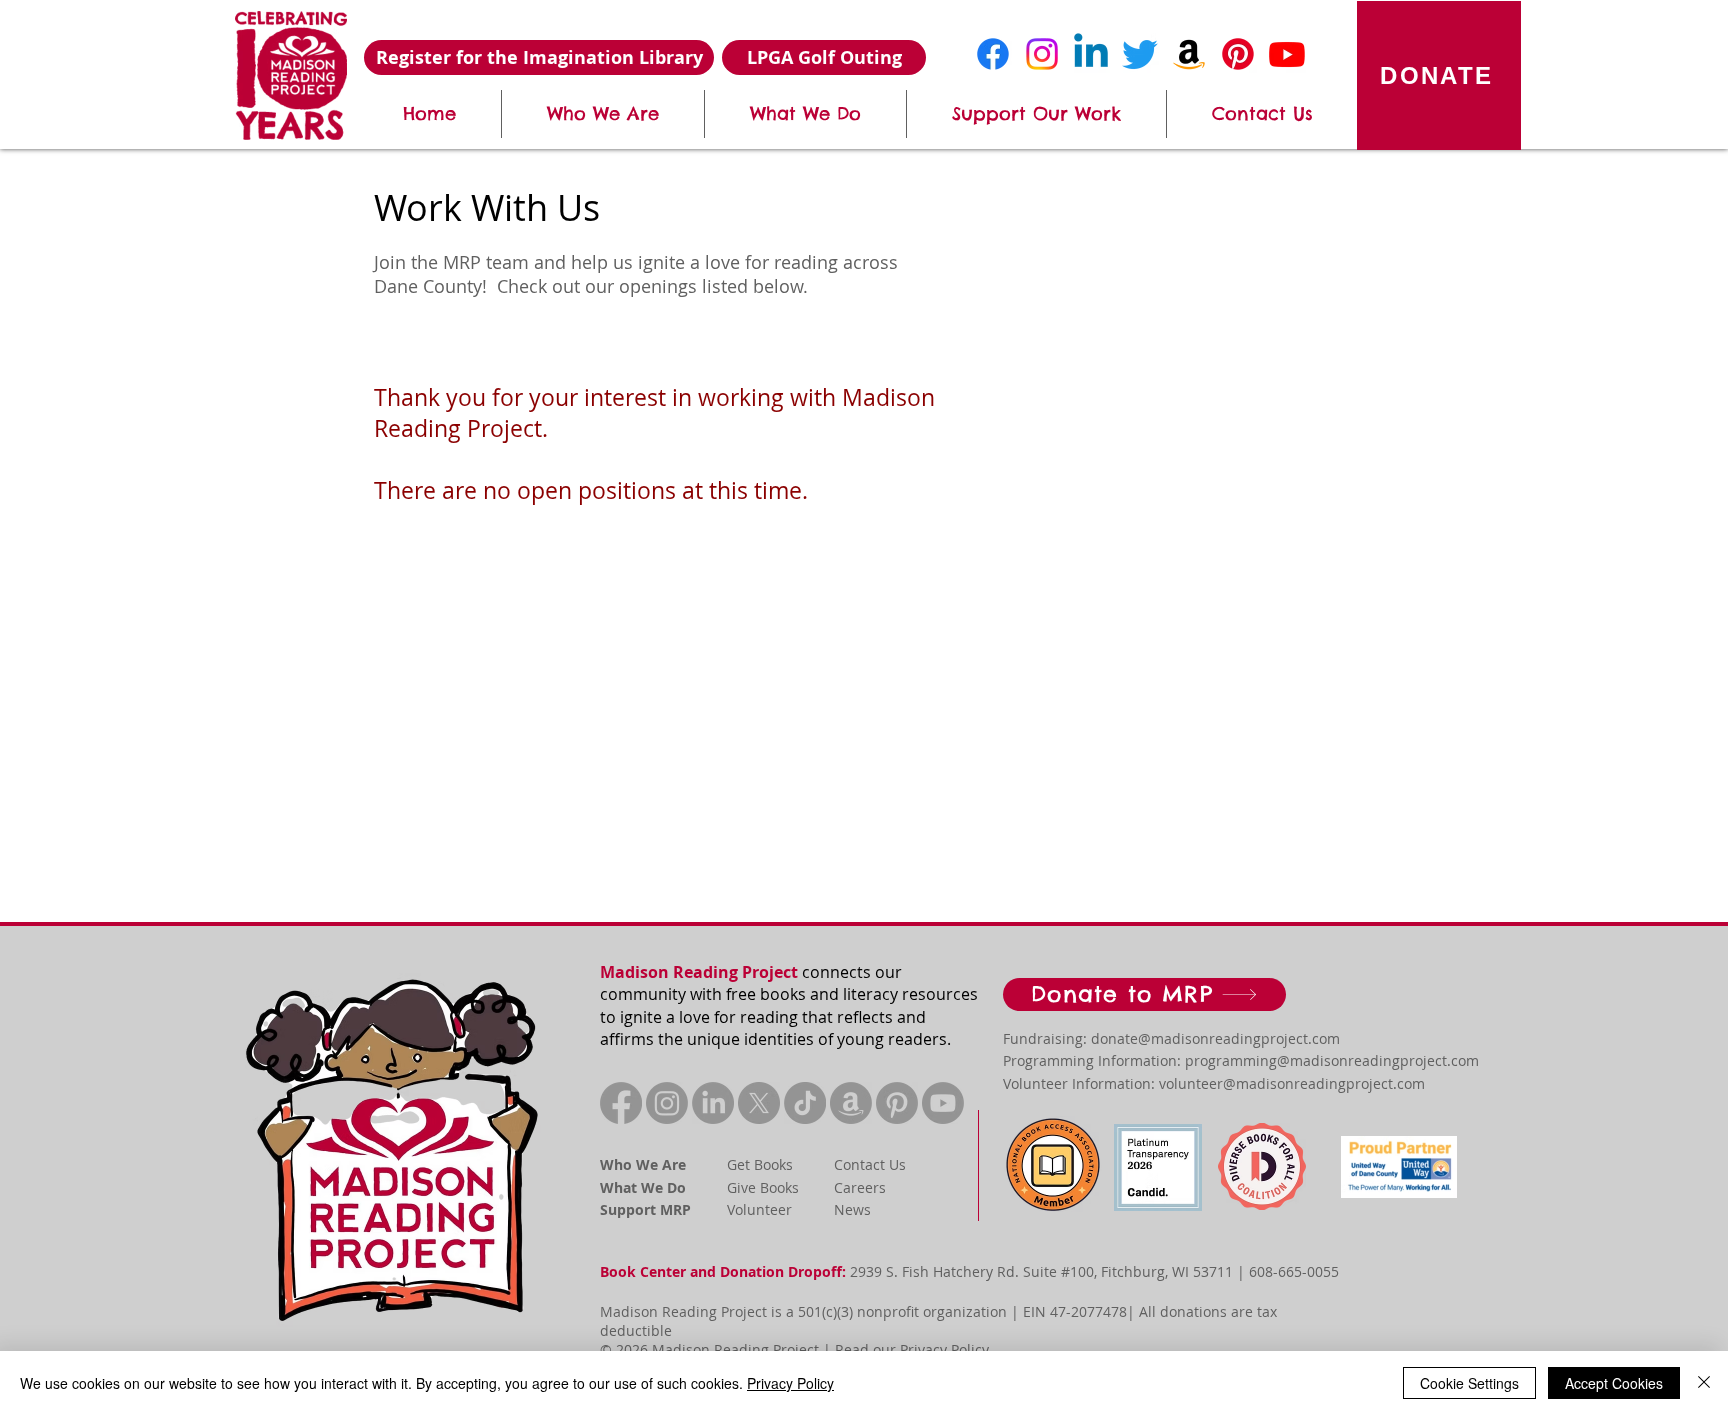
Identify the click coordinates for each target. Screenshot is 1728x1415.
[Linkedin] (1091, 54)
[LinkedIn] (713, 1103)
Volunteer (759, 1209)
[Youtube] (1287, 54)
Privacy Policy (944, 1349)
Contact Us (870, 1164)
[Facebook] (993, 54)
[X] (759, 1103)
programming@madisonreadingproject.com (1332, 1060)
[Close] (1704, 1383)
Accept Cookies (1614, 1383)
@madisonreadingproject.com (1239, 1038)
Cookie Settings (1469, 1383)
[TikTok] (805, 1103)
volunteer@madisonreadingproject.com (1292, 1083)
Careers (860, 1187)
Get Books (760, 1164)
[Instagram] (1042, 54)
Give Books (763, 1187)
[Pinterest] (1238, 54)
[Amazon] (1189, 54)
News (852, 1209)
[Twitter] (1140, 54)
